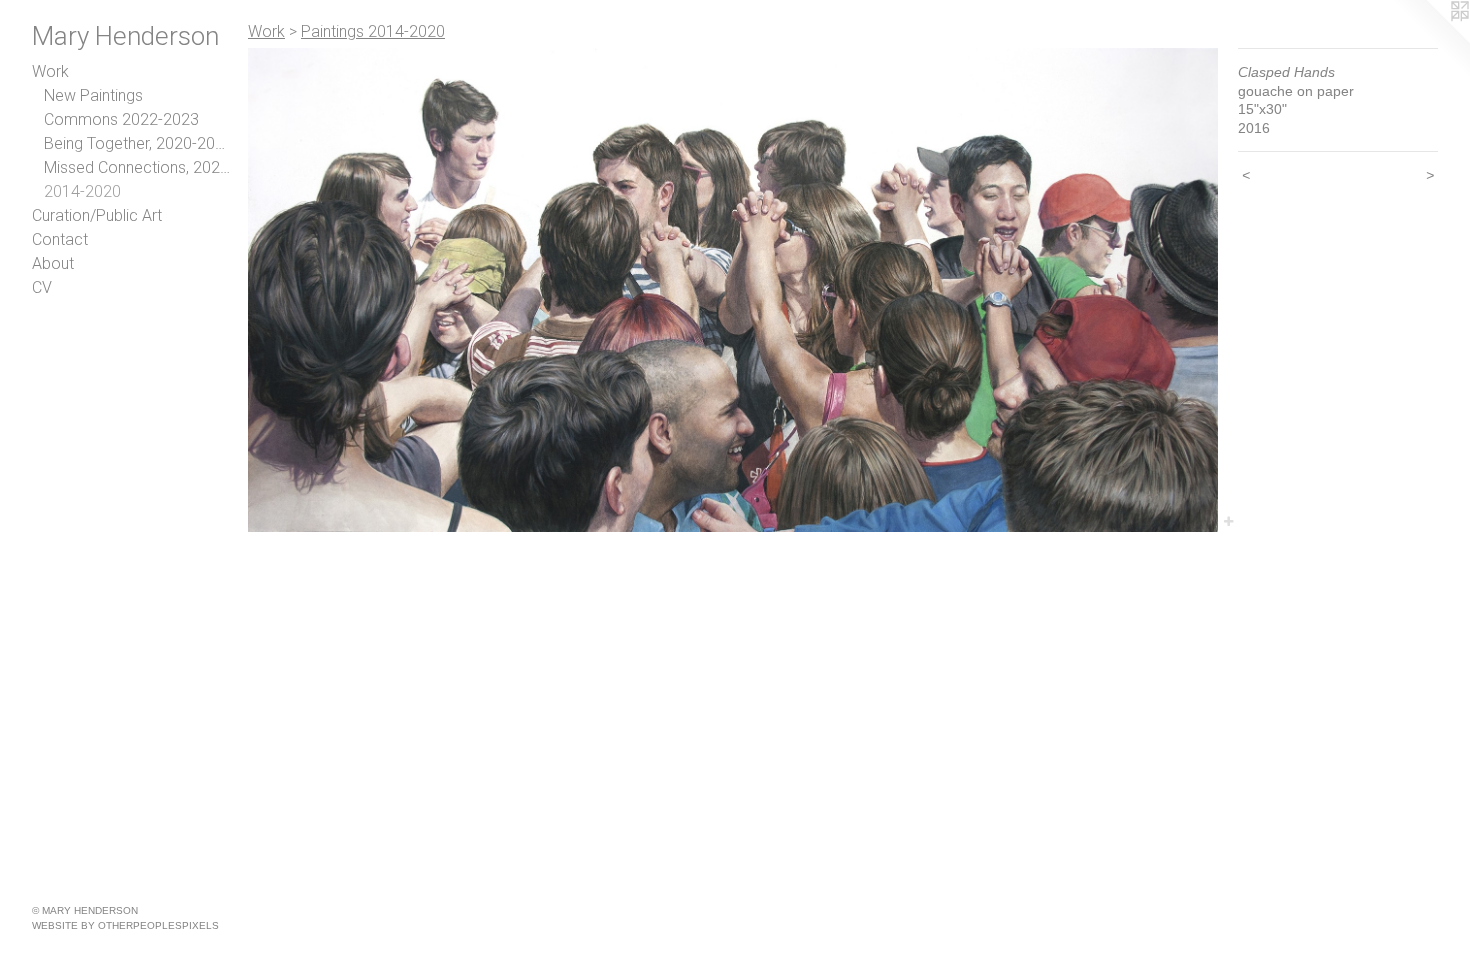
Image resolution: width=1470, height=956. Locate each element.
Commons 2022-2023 (121, 119)
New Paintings (93, 95)
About (53, 263)
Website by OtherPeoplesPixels (125, 925)
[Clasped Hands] (733, 290)
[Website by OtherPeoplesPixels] (1430, 40)
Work (50, 71)
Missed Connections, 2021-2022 (138, 167)
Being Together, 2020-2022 (138, 143)
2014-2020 (82, 191)
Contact (60, 239)
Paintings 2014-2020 (373, 31)
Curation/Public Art (97, 215)
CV (42, 287)
